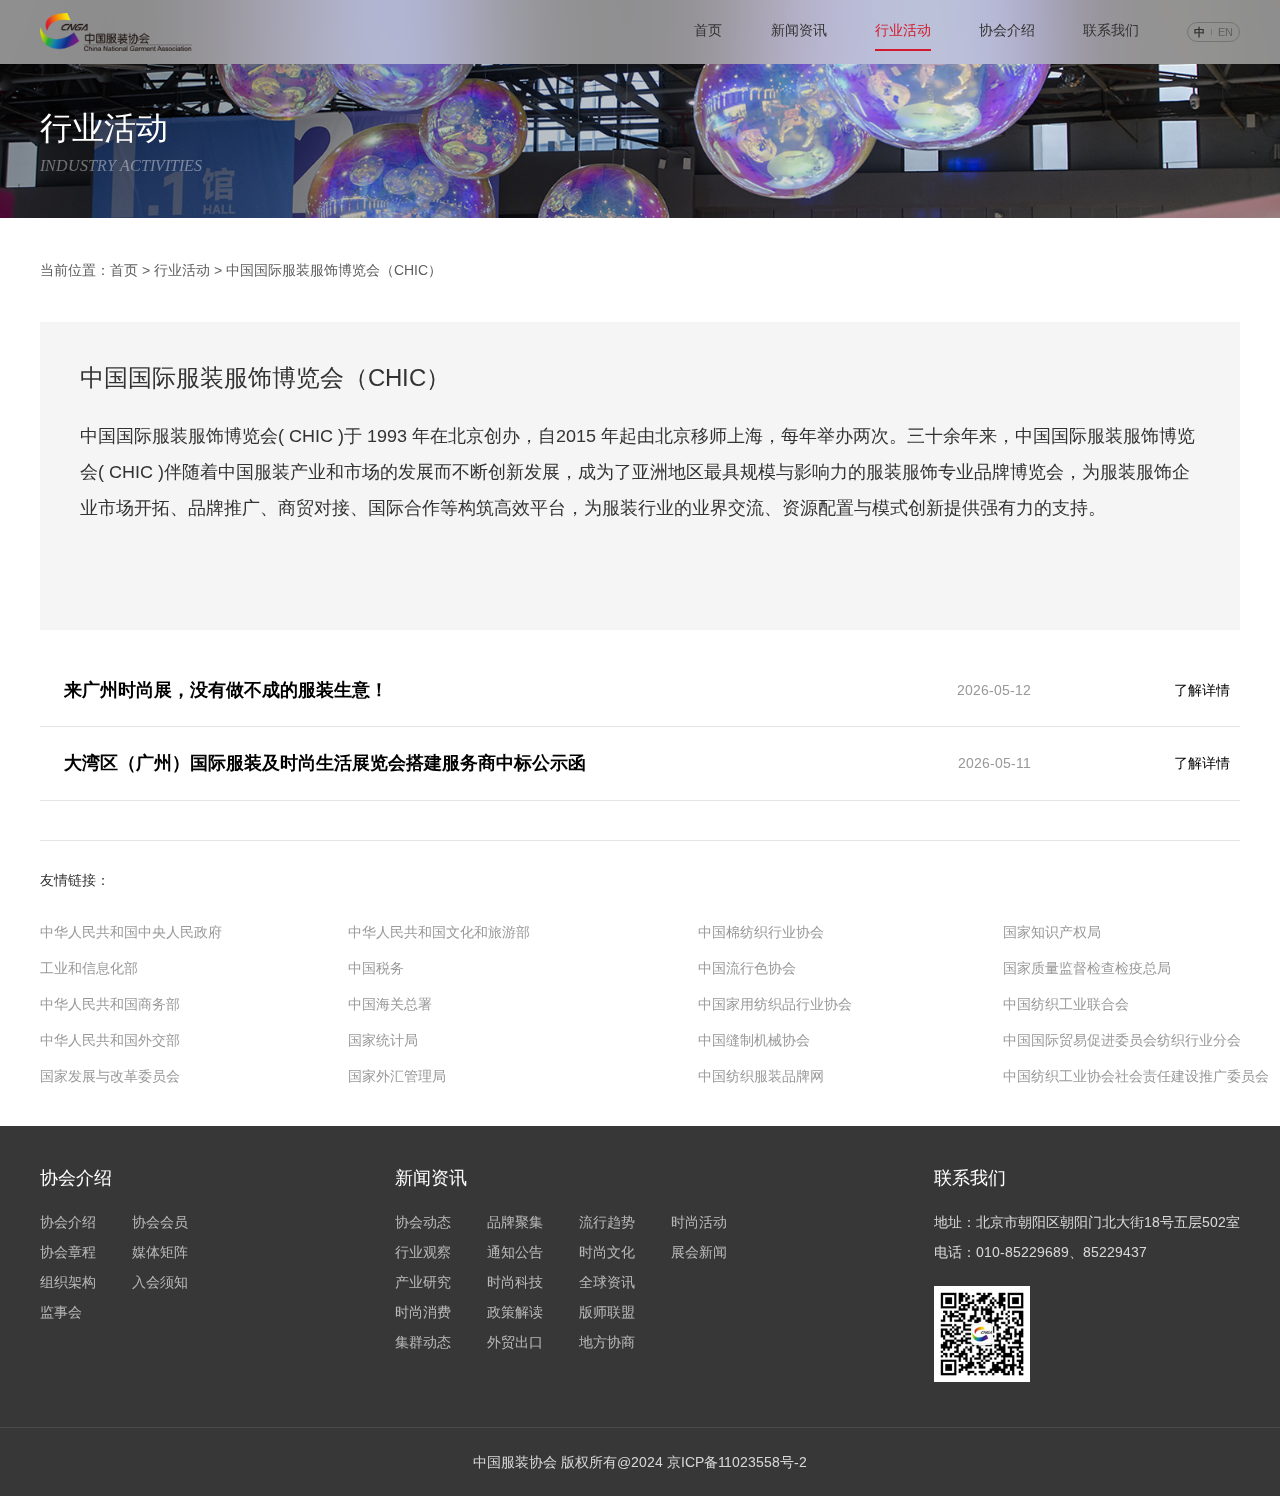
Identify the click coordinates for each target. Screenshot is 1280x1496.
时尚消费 (423, 1312)
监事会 (61, 1312)
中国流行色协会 (747, 968)
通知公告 (515, 1252)
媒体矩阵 (160, 1252)
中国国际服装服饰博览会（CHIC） (334, 270)
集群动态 (423, 1342)
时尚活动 (699, 1222)
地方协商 (607, 1342)
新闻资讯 (799, 30)
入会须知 (160, 1282)
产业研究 (423, 1282)
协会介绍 (1007, 30)
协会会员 (160, 1222)
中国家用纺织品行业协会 (775, 1004)
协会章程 (68, 1252)
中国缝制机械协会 (754, 1040)
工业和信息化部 (89, 968)
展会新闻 (699, 1252)
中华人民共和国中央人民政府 (131, 932)
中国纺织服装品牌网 (761, 1076)
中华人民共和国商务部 (110, 1004)
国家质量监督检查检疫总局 (1087, 968)
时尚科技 (515, 1282)
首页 (124, 270)
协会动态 (423, 1222)
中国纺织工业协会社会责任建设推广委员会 (1136, 1076)
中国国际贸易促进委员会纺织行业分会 (1122, 1040)
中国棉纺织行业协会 (761, 932)
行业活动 (182, 270)
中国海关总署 (390, 1004)
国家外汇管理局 (397, 1076)
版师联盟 (607, 1312)
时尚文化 (607, 1252)
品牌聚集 (515, 1222)
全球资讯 (607, 1282)
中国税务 (376, 968)
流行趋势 (607, 1222)
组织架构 (68, 1282)
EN (1225, 32)
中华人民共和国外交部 (110, 1040)
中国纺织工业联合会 (1066, 1004)
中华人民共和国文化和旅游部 (439, 932)
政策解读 (515, 1312)
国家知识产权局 (1052, 932)
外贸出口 (515, 1342)
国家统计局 (383, 1040)
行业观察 (423, 1252)
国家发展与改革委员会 (110, 1076)
